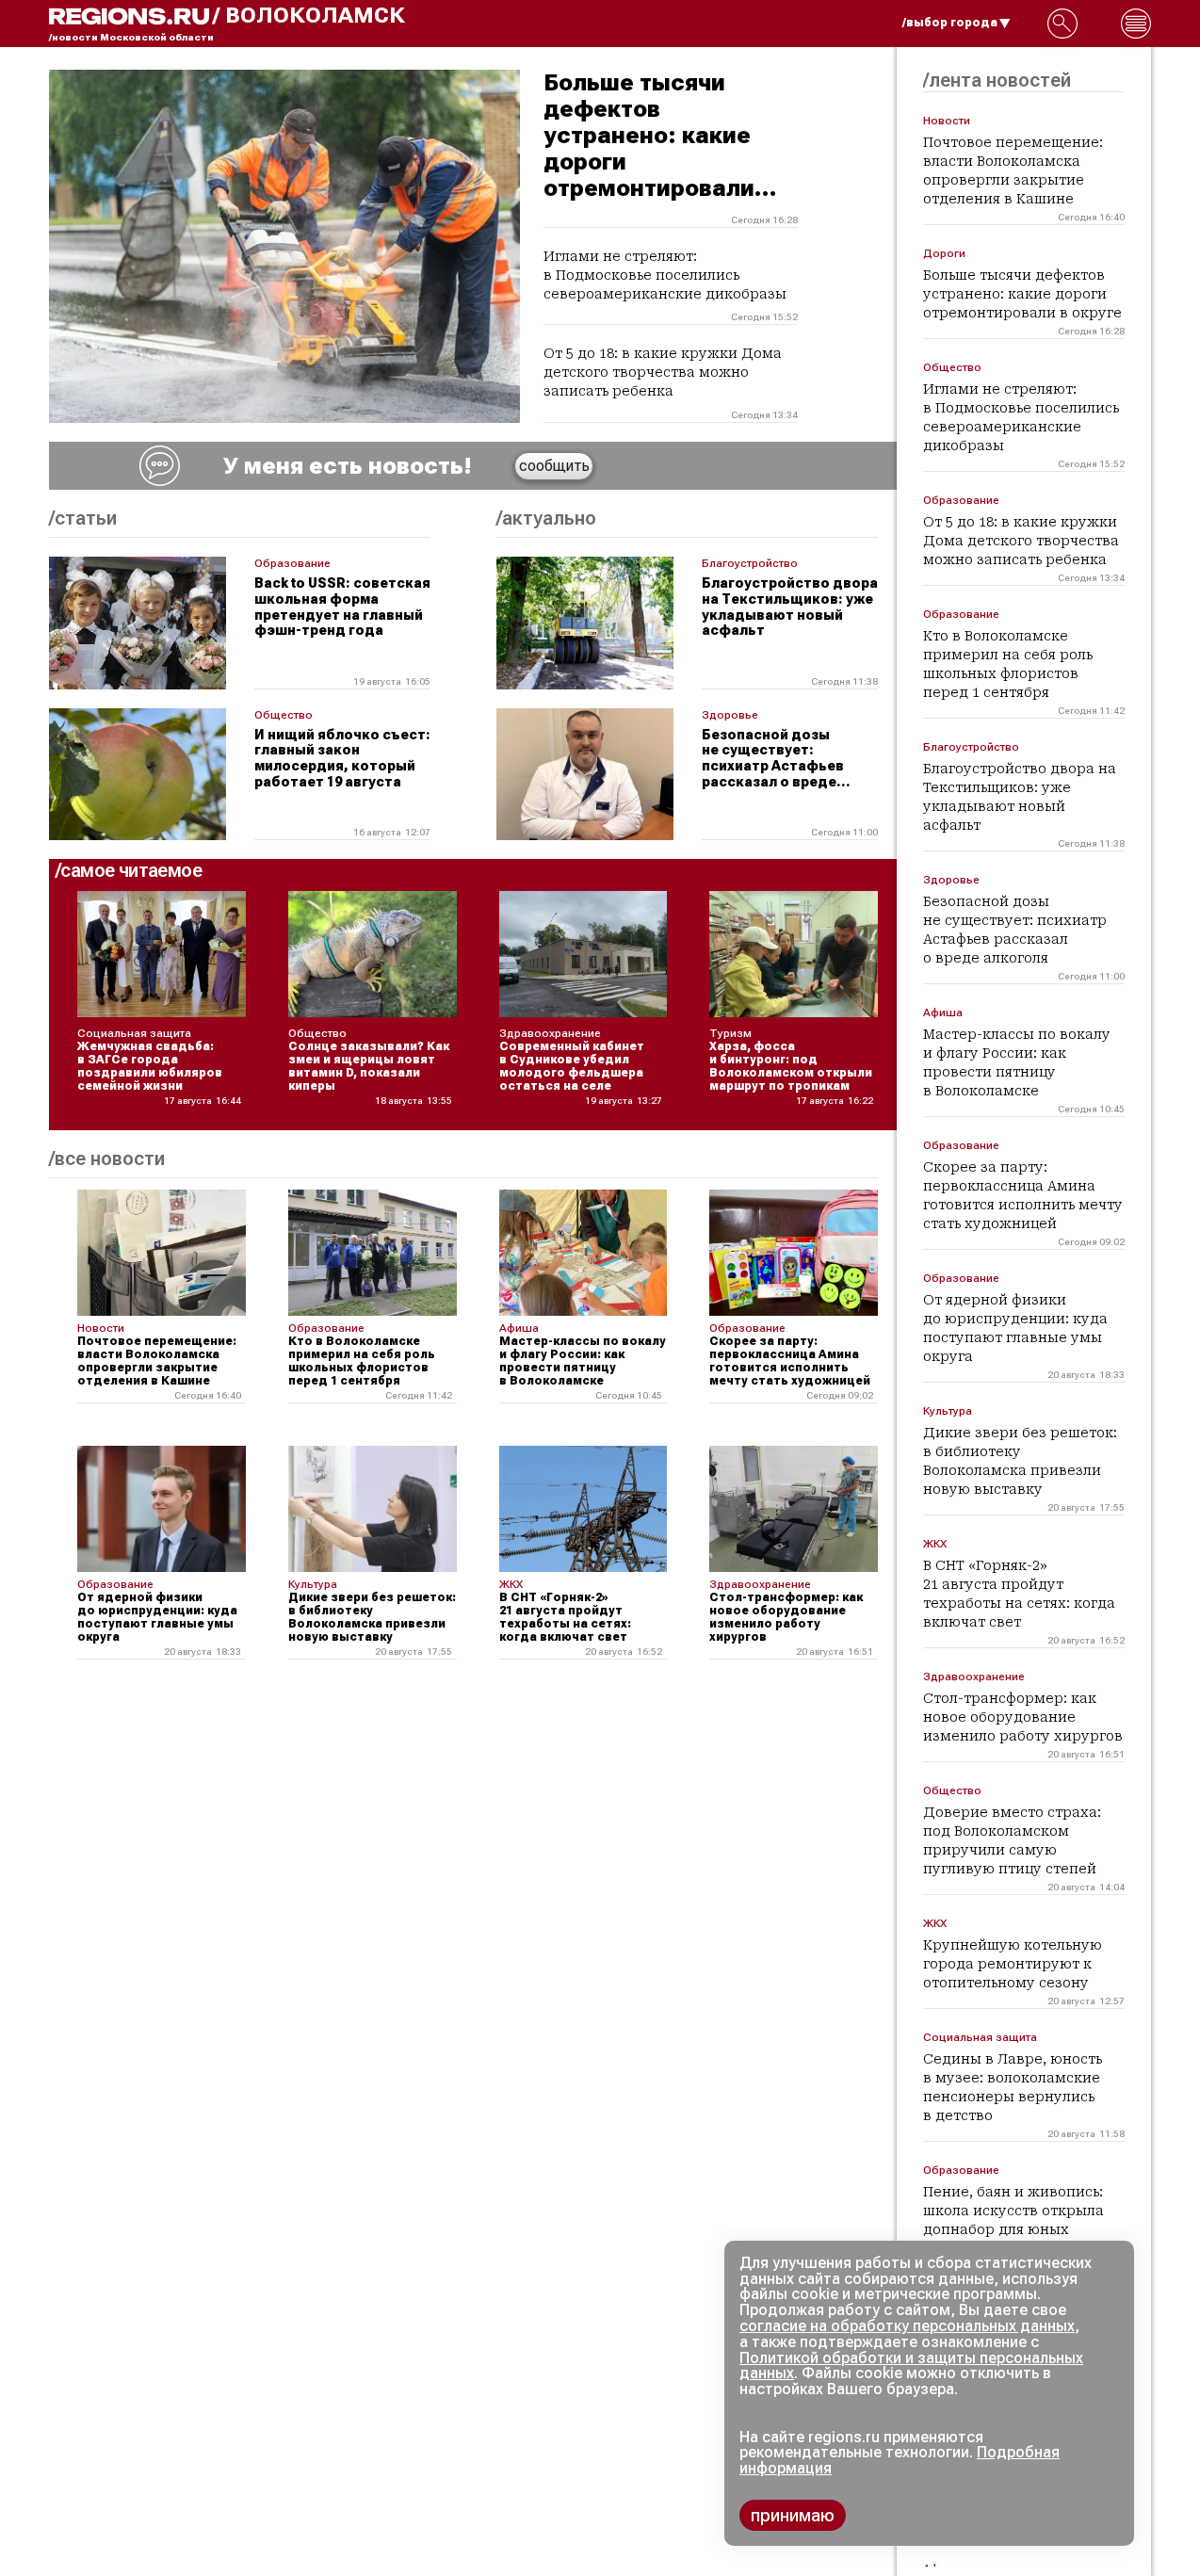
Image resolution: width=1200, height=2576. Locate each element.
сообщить (554, 466)
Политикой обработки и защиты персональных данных (911, 2366)
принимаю (793, 2515)
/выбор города (950, 23)
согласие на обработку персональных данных (907, 2326)
